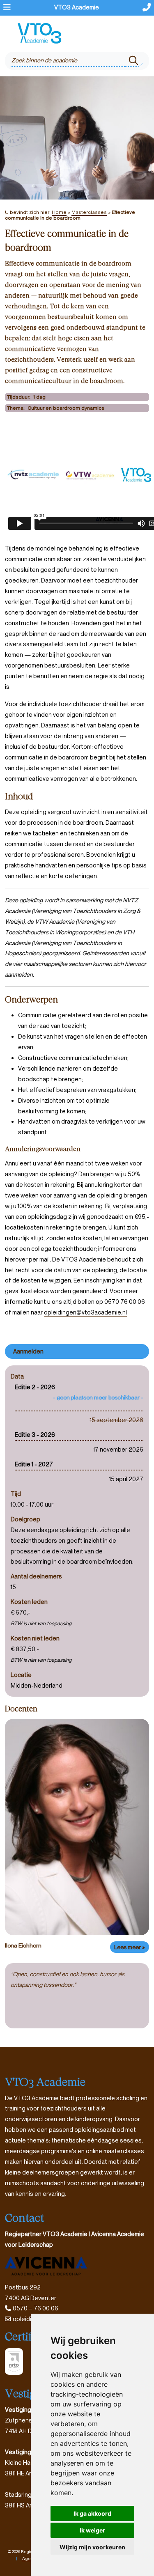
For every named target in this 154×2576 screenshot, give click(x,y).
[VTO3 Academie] (40, 33)
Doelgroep (25, 1519)
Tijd (16, 1494)
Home (59, 212)
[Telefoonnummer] (147, 8)
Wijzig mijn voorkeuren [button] (92, 2547)
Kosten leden (29, 1602)
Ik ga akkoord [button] (92, 2513)
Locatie (21, 1675)
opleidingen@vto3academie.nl (85, 1312)
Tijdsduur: (19, 397)
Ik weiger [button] (92, 2530)
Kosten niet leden (35, 1638)
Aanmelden (28, 1351)
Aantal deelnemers (36, 1576)
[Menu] (7, 8)
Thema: (16, 408)
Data (17, 1376)
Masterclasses (89, 212)
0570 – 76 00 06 (36, 2308)
